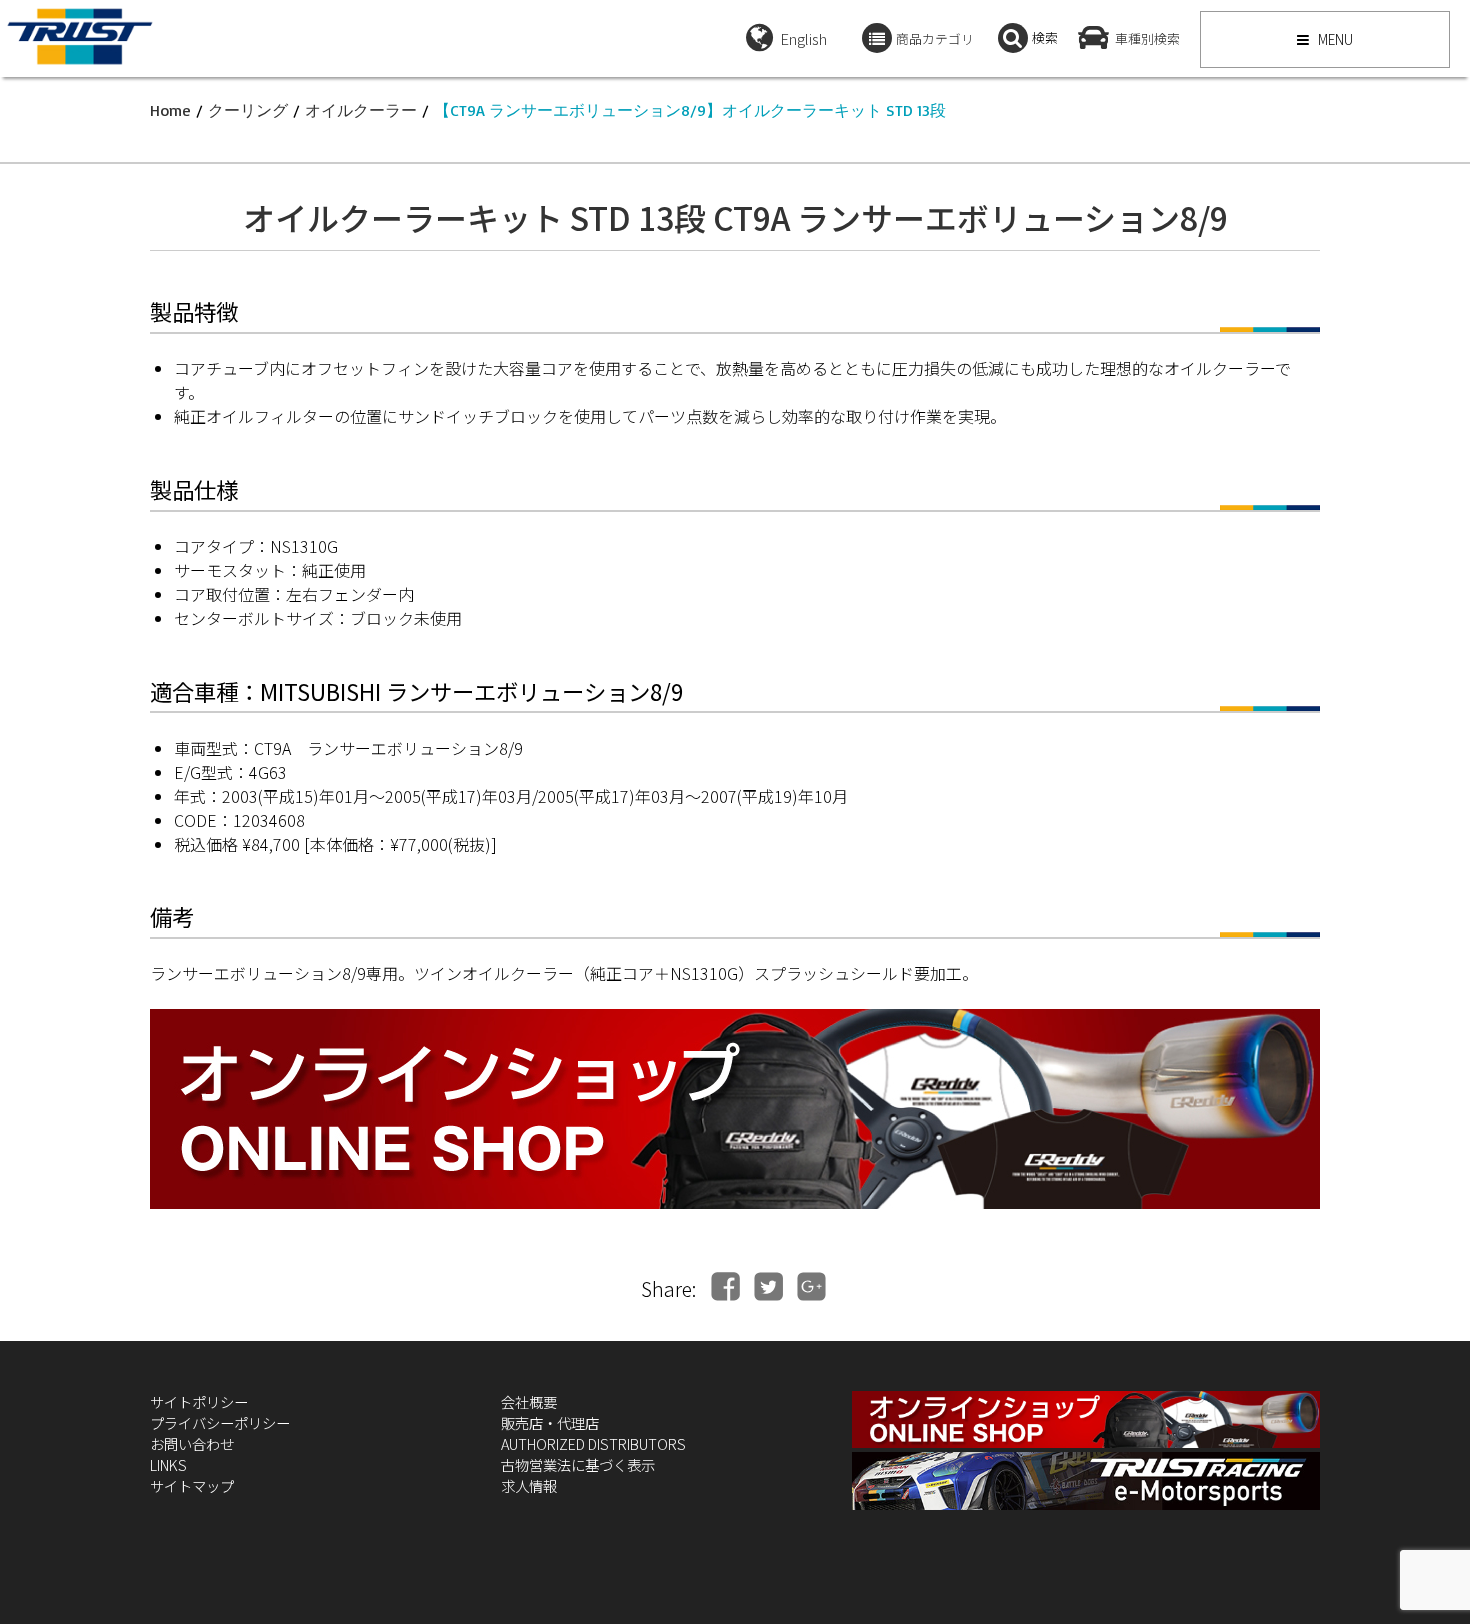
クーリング (248, 110)
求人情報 (529, 1485)
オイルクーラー (361, 110)
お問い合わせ (192, 1443)
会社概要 (529, 1401)
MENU (1334, 39)
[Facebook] (725, 1286)
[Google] (811, 1286)
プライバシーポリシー (220, 1422)
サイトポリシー (199, 1401)
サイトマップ (192, 1485)
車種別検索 (1147, 38)
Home (170, 110)
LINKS (168, 1464)
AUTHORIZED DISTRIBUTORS (593, 1443)
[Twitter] (768, 1286)
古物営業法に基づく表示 (578, 1464)
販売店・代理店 (550, 1422)
